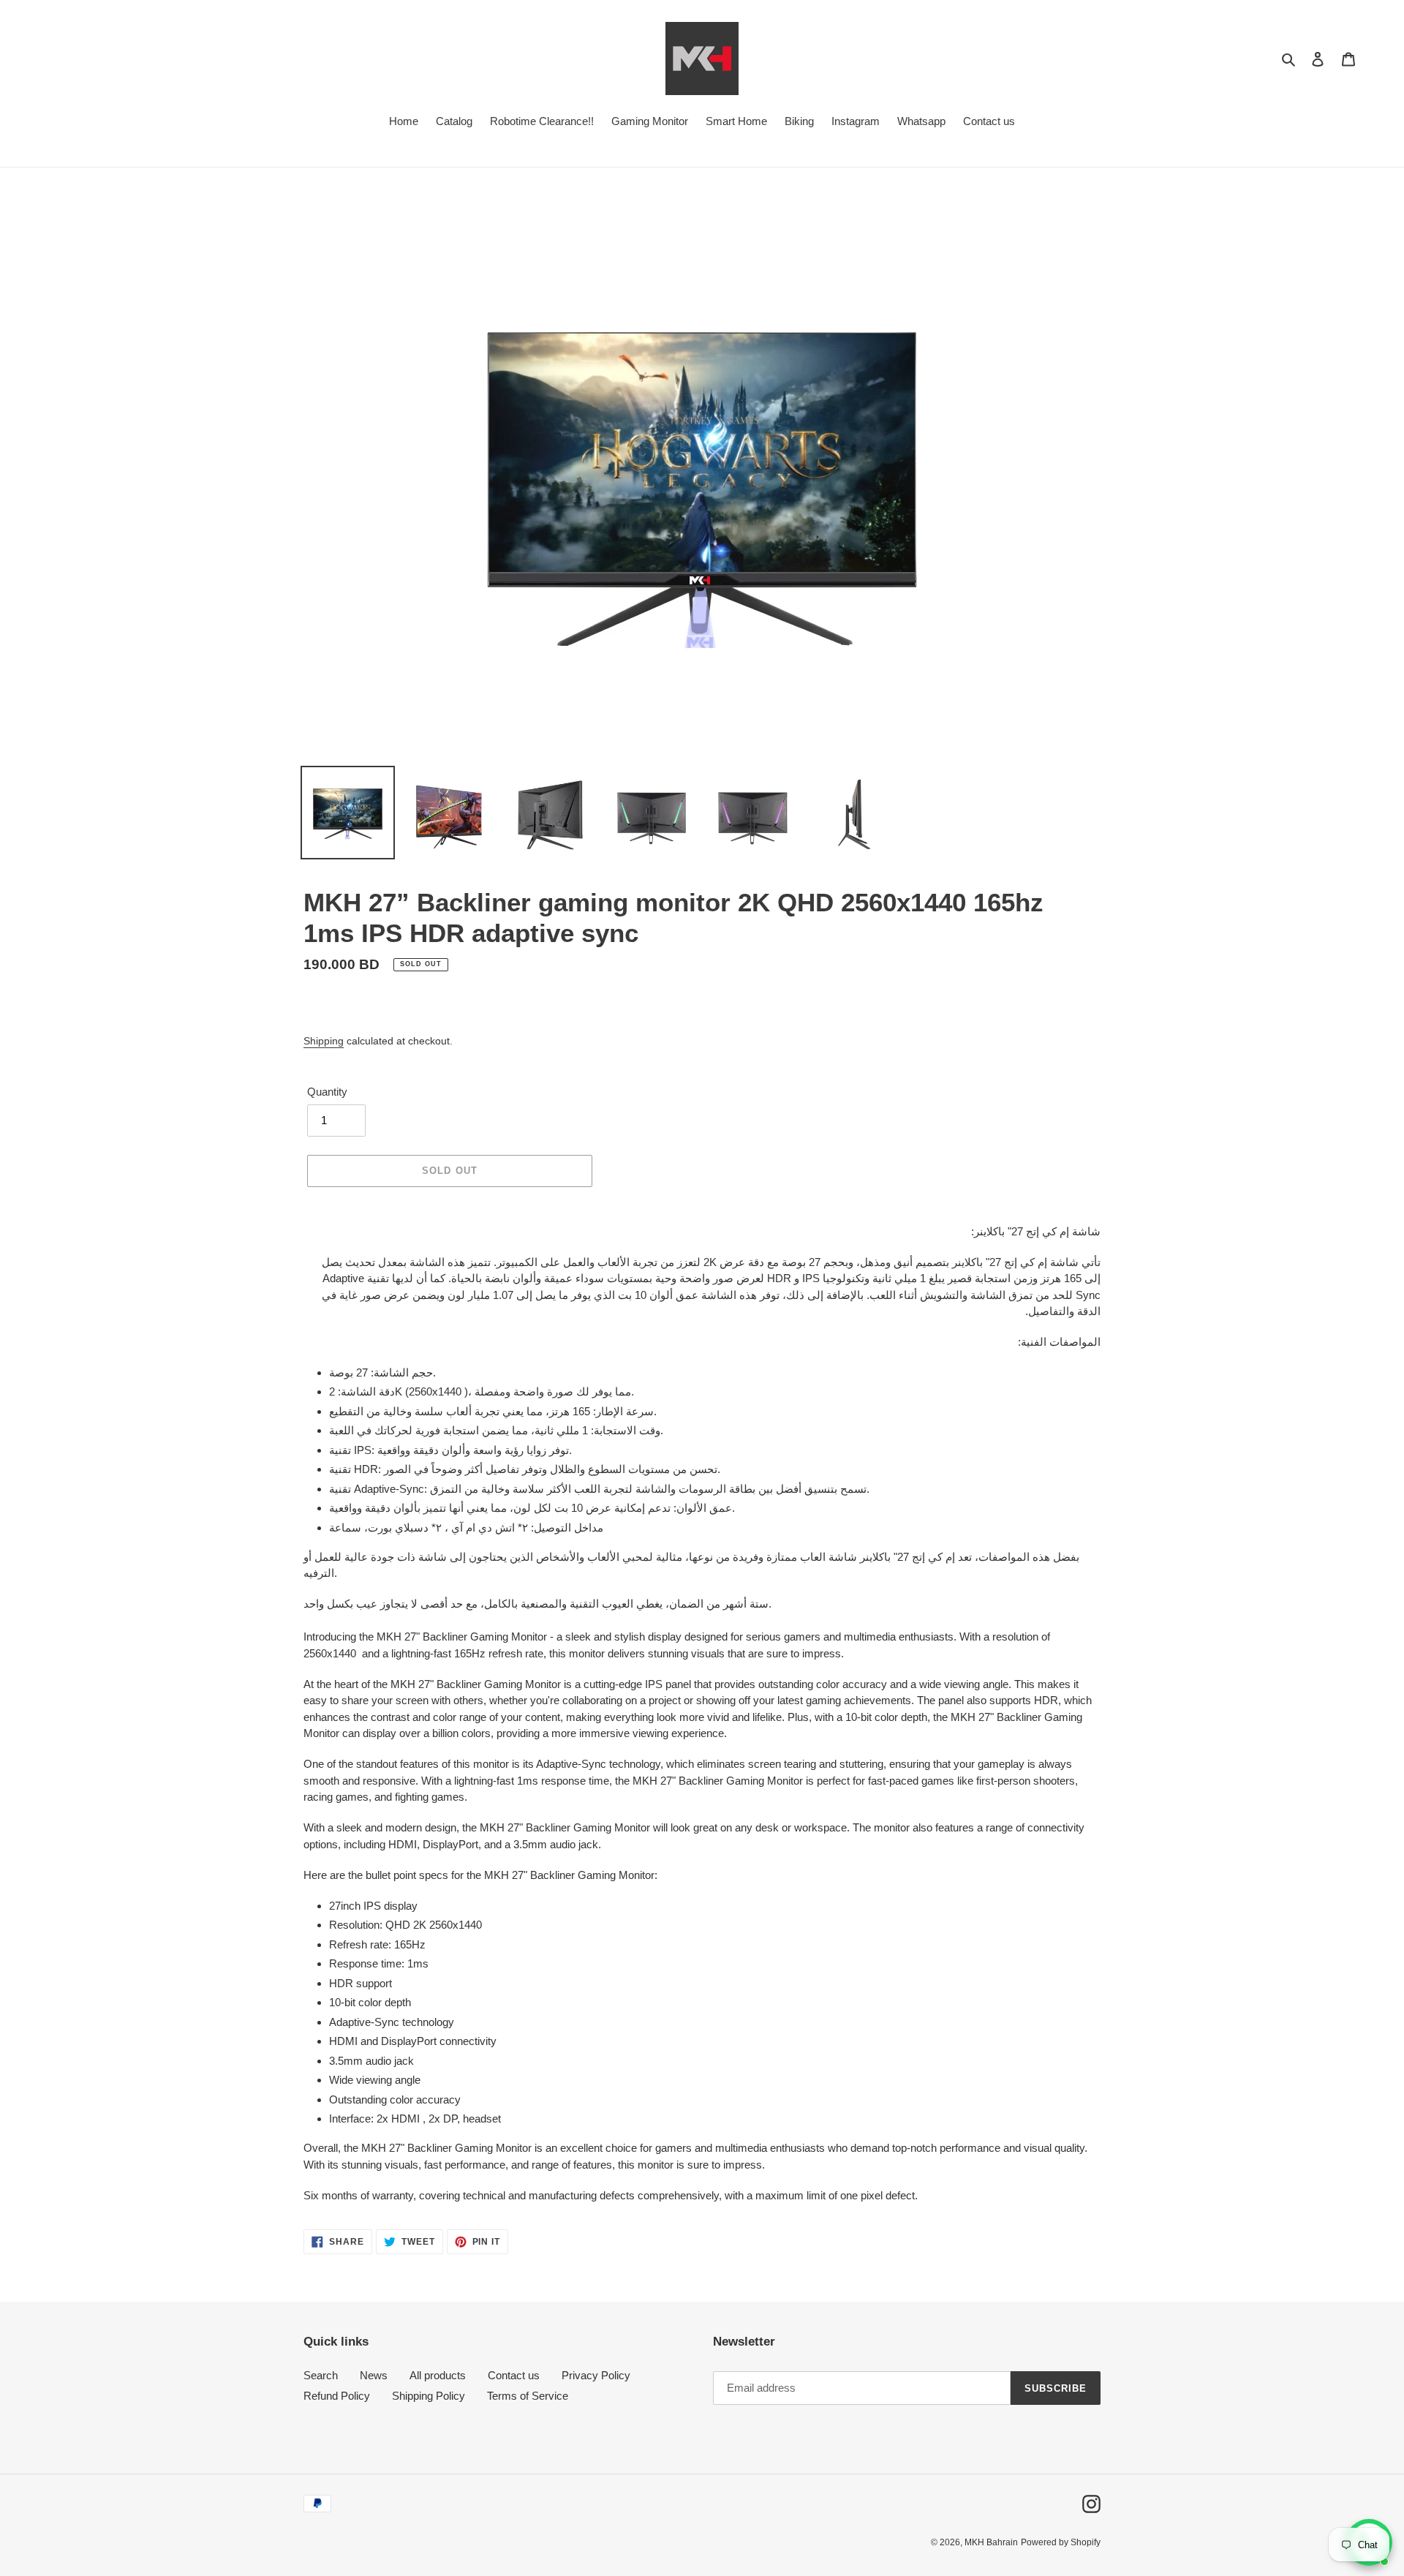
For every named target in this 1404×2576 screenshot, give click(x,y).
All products (438, 2375)
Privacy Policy (596, 2375)
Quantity (327, 1092)
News (374, 2375)
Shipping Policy (429, 2396)
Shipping (324, 1041)
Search (321, 2375)
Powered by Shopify (1061, 2542)
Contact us (514, 2375)
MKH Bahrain (991, 2542)
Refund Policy (337, 2396)
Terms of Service (528, 2396)
